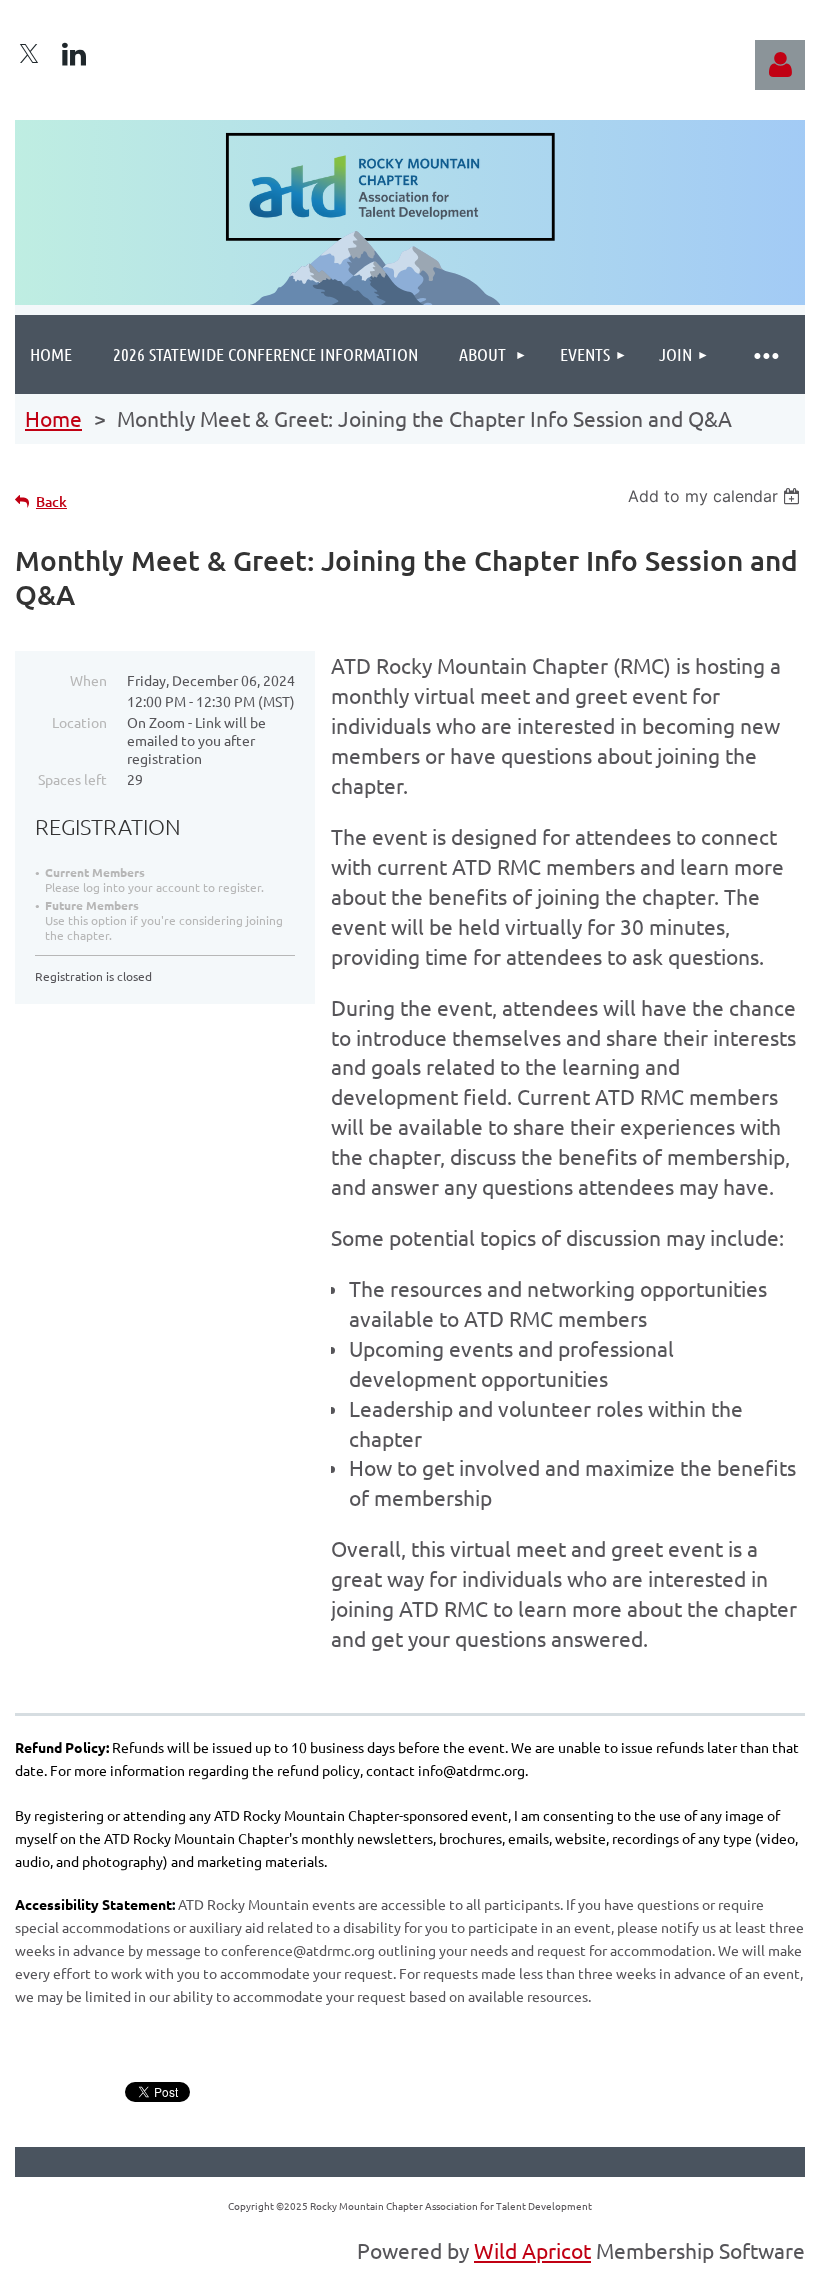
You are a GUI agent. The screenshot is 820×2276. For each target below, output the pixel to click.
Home (53, 418)
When (88, 680)
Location (79, 722)
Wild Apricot (532, 2250)
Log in (780, 65)
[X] (29, 54)
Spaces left (72, 779)
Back (51, 501)
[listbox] (716, 496)
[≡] (765, 354)
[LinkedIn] (74, 54)
